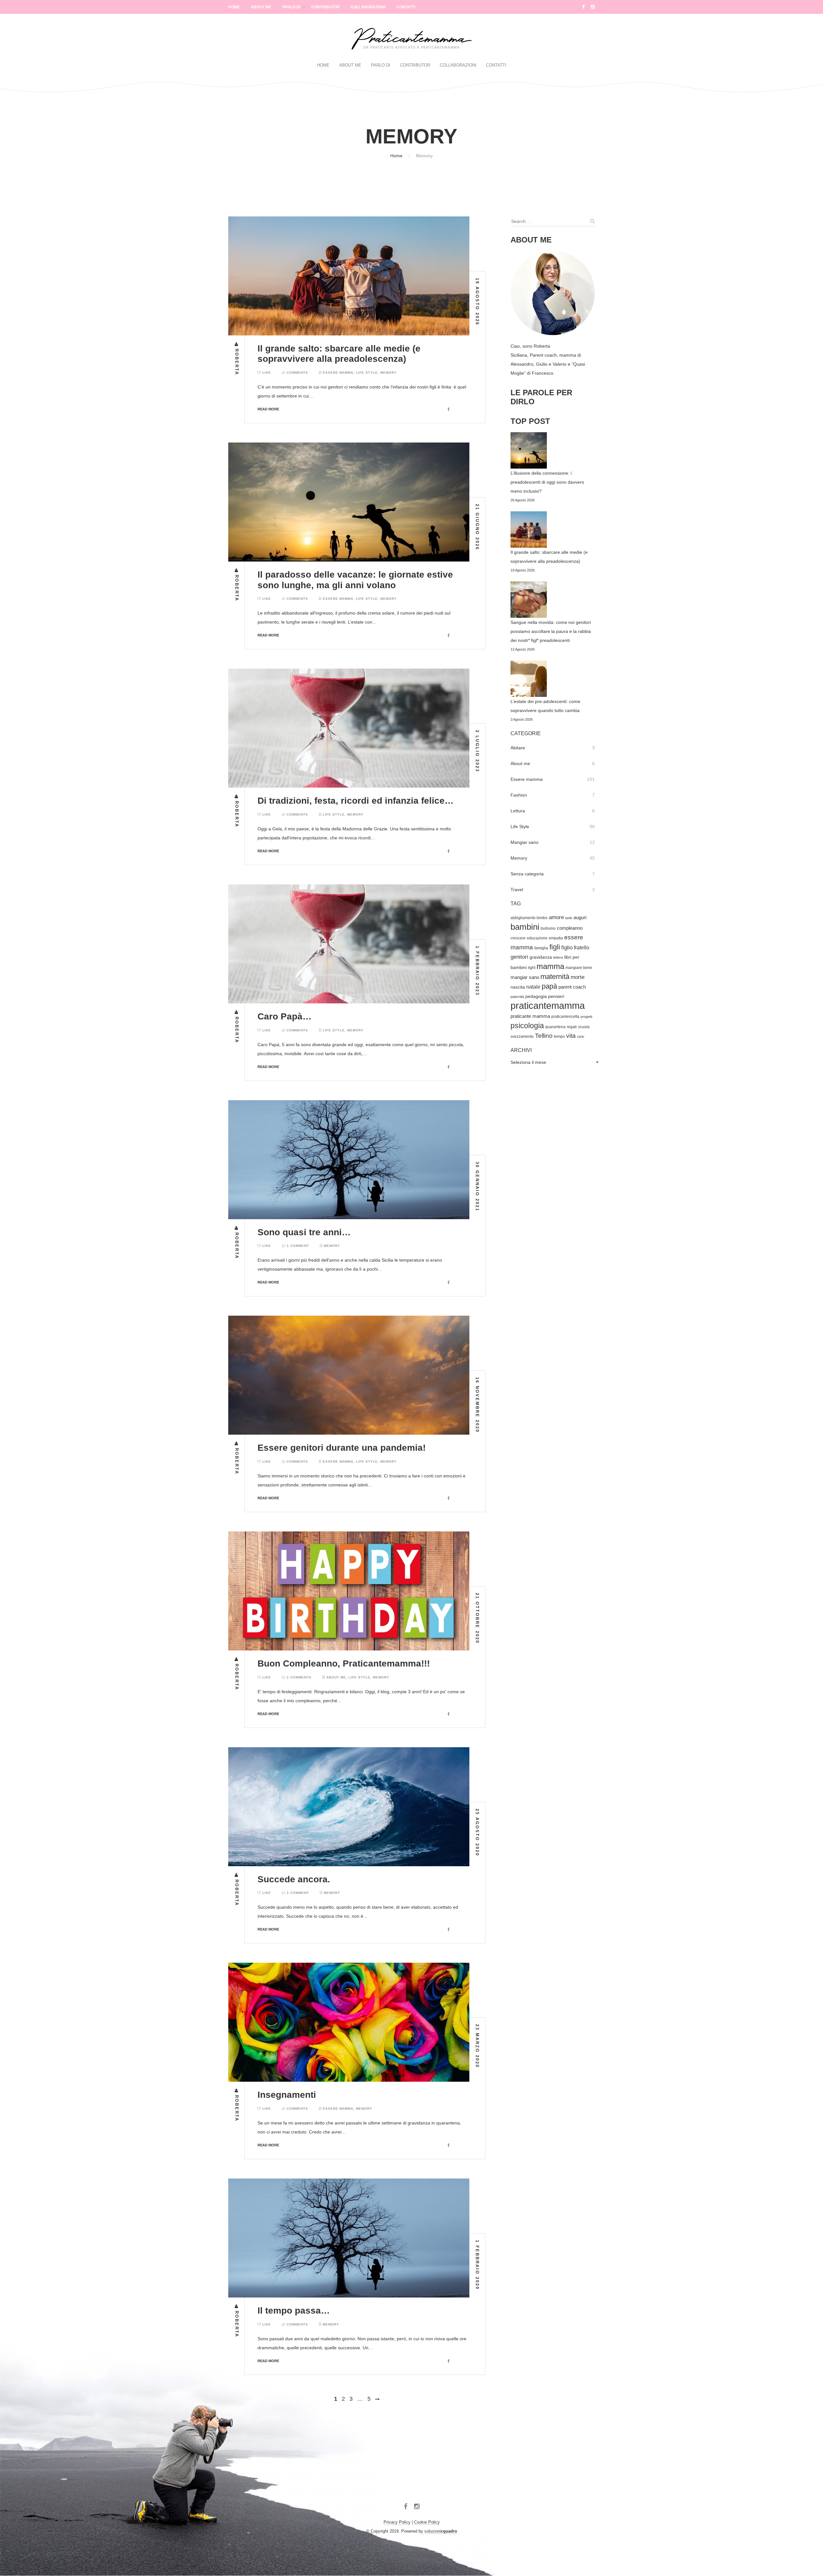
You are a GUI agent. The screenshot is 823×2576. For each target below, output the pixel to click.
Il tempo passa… (294, 2311)
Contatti (406, 7)
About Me (261, 7)
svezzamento (522, 1037)
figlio (567, 947)
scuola (584, 1027)
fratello (582, 948)
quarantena (555, 1027)
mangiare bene (579, 968)
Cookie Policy (427, 2522)
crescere (518, 938)
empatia (556, 938)
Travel (517, 890)
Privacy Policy (397, 2522)
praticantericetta (565, 1017)
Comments (297, 373)
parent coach (572, 987)
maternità (555, 977)
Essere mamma (338, 373)
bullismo (548, 928)
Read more (268, 409)
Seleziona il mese (528, 1062)
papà (549, 986)
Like (266, 373)
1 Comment (297, 1246)
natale (533, 987)
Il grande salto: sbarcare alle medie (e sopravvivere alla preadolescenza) (339, 354)
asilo (569, 918)
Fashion (519, 795)
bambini (525, 927)
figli (555, 947)
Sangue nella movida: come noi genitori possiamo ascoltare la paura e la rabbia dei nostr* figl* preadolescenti (551, 631)
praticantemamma (548, 1005)
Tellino (544, 1036)
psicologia (527, 1026)
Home (234, 7)
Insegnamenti (287, 2095)
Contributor (326, 7)
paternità (517, 997)
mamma (550, 966)
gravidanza (541, 957)
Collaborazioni (368, 7)
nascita (518, 987)
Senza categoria (527, 874)
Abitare (518, 748)
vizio (581, 1037)
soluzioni (441, 2531)
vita (571, 1036)
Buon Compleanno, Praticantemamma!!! (344, 1663)
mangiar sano (525, 977)
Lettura (518, 811)
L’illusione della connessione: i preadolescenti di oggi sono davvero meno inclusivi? (547, 482)
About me (336, 1677)
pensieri (556, 996)
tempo (559, 1037)
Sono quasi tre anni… (304, 1232)
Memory (389, 373)
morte (578, 977)
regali (572, 1027)
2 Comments (298, 1677)
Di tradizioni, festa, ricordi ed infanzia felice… (356, 801)
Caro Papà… (285, 1016)
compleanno (570, 928)
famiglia (541, 948)
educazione (537, 938)
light (532, 968)
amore (556, 917)
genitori (519, 957)
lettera (558, 957)
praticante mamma (530, 1016)
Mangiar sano (525, 842)
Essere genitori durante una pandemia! (342, 1448)
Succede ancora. (294, 1879)
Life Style (367, 373)
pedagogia (536, 996)
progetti (586, 1017)
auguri (580, 918)
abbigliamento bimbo (529, 918)
